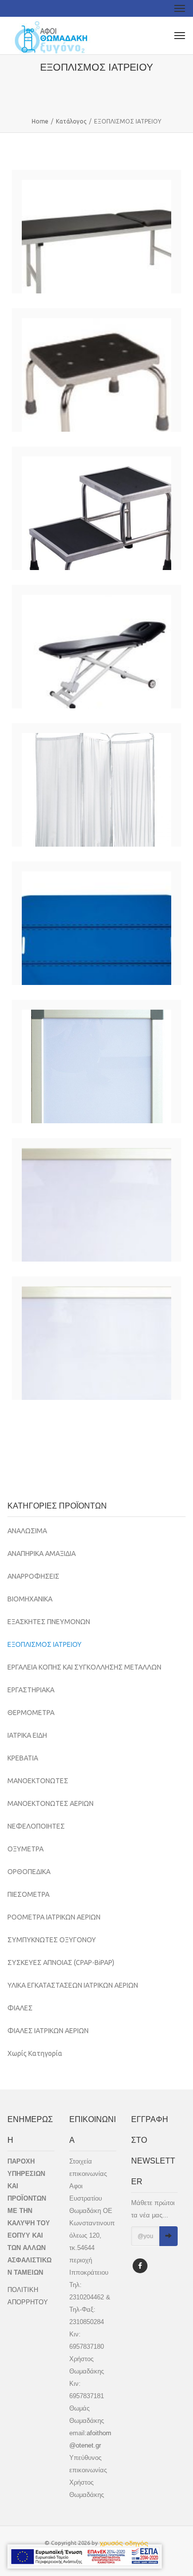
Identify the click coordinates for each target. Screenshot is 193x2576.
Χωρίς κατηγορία (35, 2053)
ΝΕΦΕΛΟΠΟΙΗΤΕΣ (36, 1826)
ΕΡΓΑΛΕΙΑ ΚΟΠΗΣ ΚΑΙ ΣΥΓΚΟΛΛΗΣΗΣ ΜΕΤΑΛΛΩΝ (84, 1667)
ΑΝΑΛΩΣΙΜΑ (27, 1531)
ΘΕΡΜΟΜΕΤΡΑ (31, 1713)
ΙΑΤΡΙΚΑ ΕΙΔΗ (27, 1735)
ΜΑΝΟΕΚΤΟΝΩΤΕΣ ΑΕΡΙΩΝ (50, 1803)
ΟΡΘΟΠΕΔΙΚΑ (29, 1872)
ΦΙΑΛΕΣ (20, 2008)
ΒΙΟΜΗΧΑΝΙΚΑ (30, 1599)
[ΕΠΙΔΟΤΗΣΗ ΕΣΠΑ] (85, 2556)
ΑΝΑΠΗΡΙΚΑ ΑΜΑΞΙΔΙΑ (42, 1554)
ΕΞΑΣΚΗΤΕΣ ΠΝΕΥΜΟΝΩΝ (49, 1622)
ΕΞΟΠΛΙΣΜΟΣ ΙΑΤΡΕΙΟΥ (45, 1644)
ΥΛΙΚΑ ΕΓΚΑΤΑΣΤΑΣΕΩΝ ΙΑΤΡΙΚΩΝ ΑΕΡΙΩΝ (73, 1985)
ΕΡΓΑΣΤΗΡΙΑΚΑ (31, 1690)
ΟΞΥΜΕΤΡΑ (25, 1849)
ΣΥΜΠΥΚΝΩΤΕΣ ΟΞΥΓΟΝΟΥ (52, 1940)
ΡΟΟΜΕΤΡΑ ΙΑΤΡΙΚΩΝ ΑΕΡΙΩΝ (54, 1917)
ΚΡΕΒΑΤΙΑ (23, 1758)
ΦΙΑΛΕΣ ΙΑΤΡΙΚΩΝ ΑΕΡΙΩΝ (48, 2031)
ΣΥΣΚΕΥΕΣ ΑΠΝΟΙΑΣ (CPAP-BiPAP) (61, 1963)
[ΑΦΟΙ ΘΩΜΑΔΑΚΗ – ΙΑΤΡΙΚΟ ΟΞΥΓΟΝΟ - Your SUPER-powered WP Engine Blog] (51, 36)
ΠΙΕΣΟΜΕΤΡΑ (28, 1894)
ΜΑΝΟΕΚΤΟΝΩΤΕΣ (38, 1781)
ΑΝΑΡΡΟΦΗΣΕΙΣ (33, 1576)
